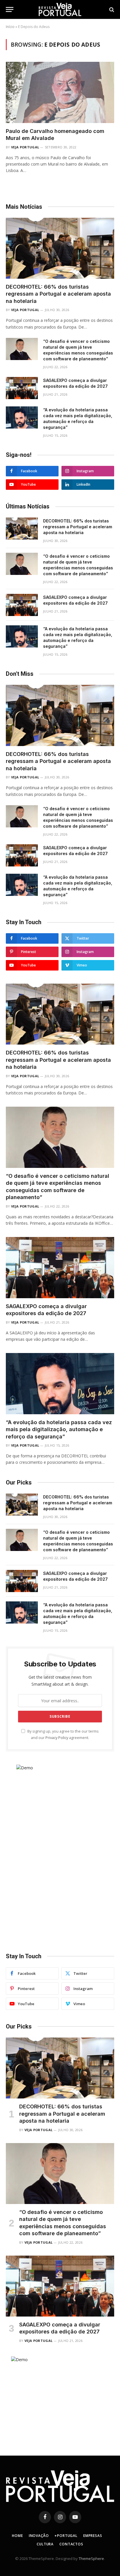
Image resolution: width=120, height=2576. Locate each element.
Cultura (45, 2544)
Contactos (71, 2544)
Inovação (39, 2536)
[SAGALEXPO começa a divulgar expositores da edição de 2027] (22, 388)
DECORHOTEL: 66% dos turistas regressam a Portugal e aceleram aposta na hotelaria (58, 294)
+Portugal (66, 2536)
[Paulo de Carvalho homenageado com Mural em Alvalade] (60, 92)
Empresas (93, 2536)
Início (10, 27)
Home (17, 2536)
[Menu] (10, 9)
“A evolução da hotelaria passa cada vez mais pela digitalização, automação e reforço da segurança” (59, 1429)
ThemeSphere (91, 2559)
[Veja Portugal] (60, 9)
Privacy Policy (57, 1738)
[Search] (111, 9)
